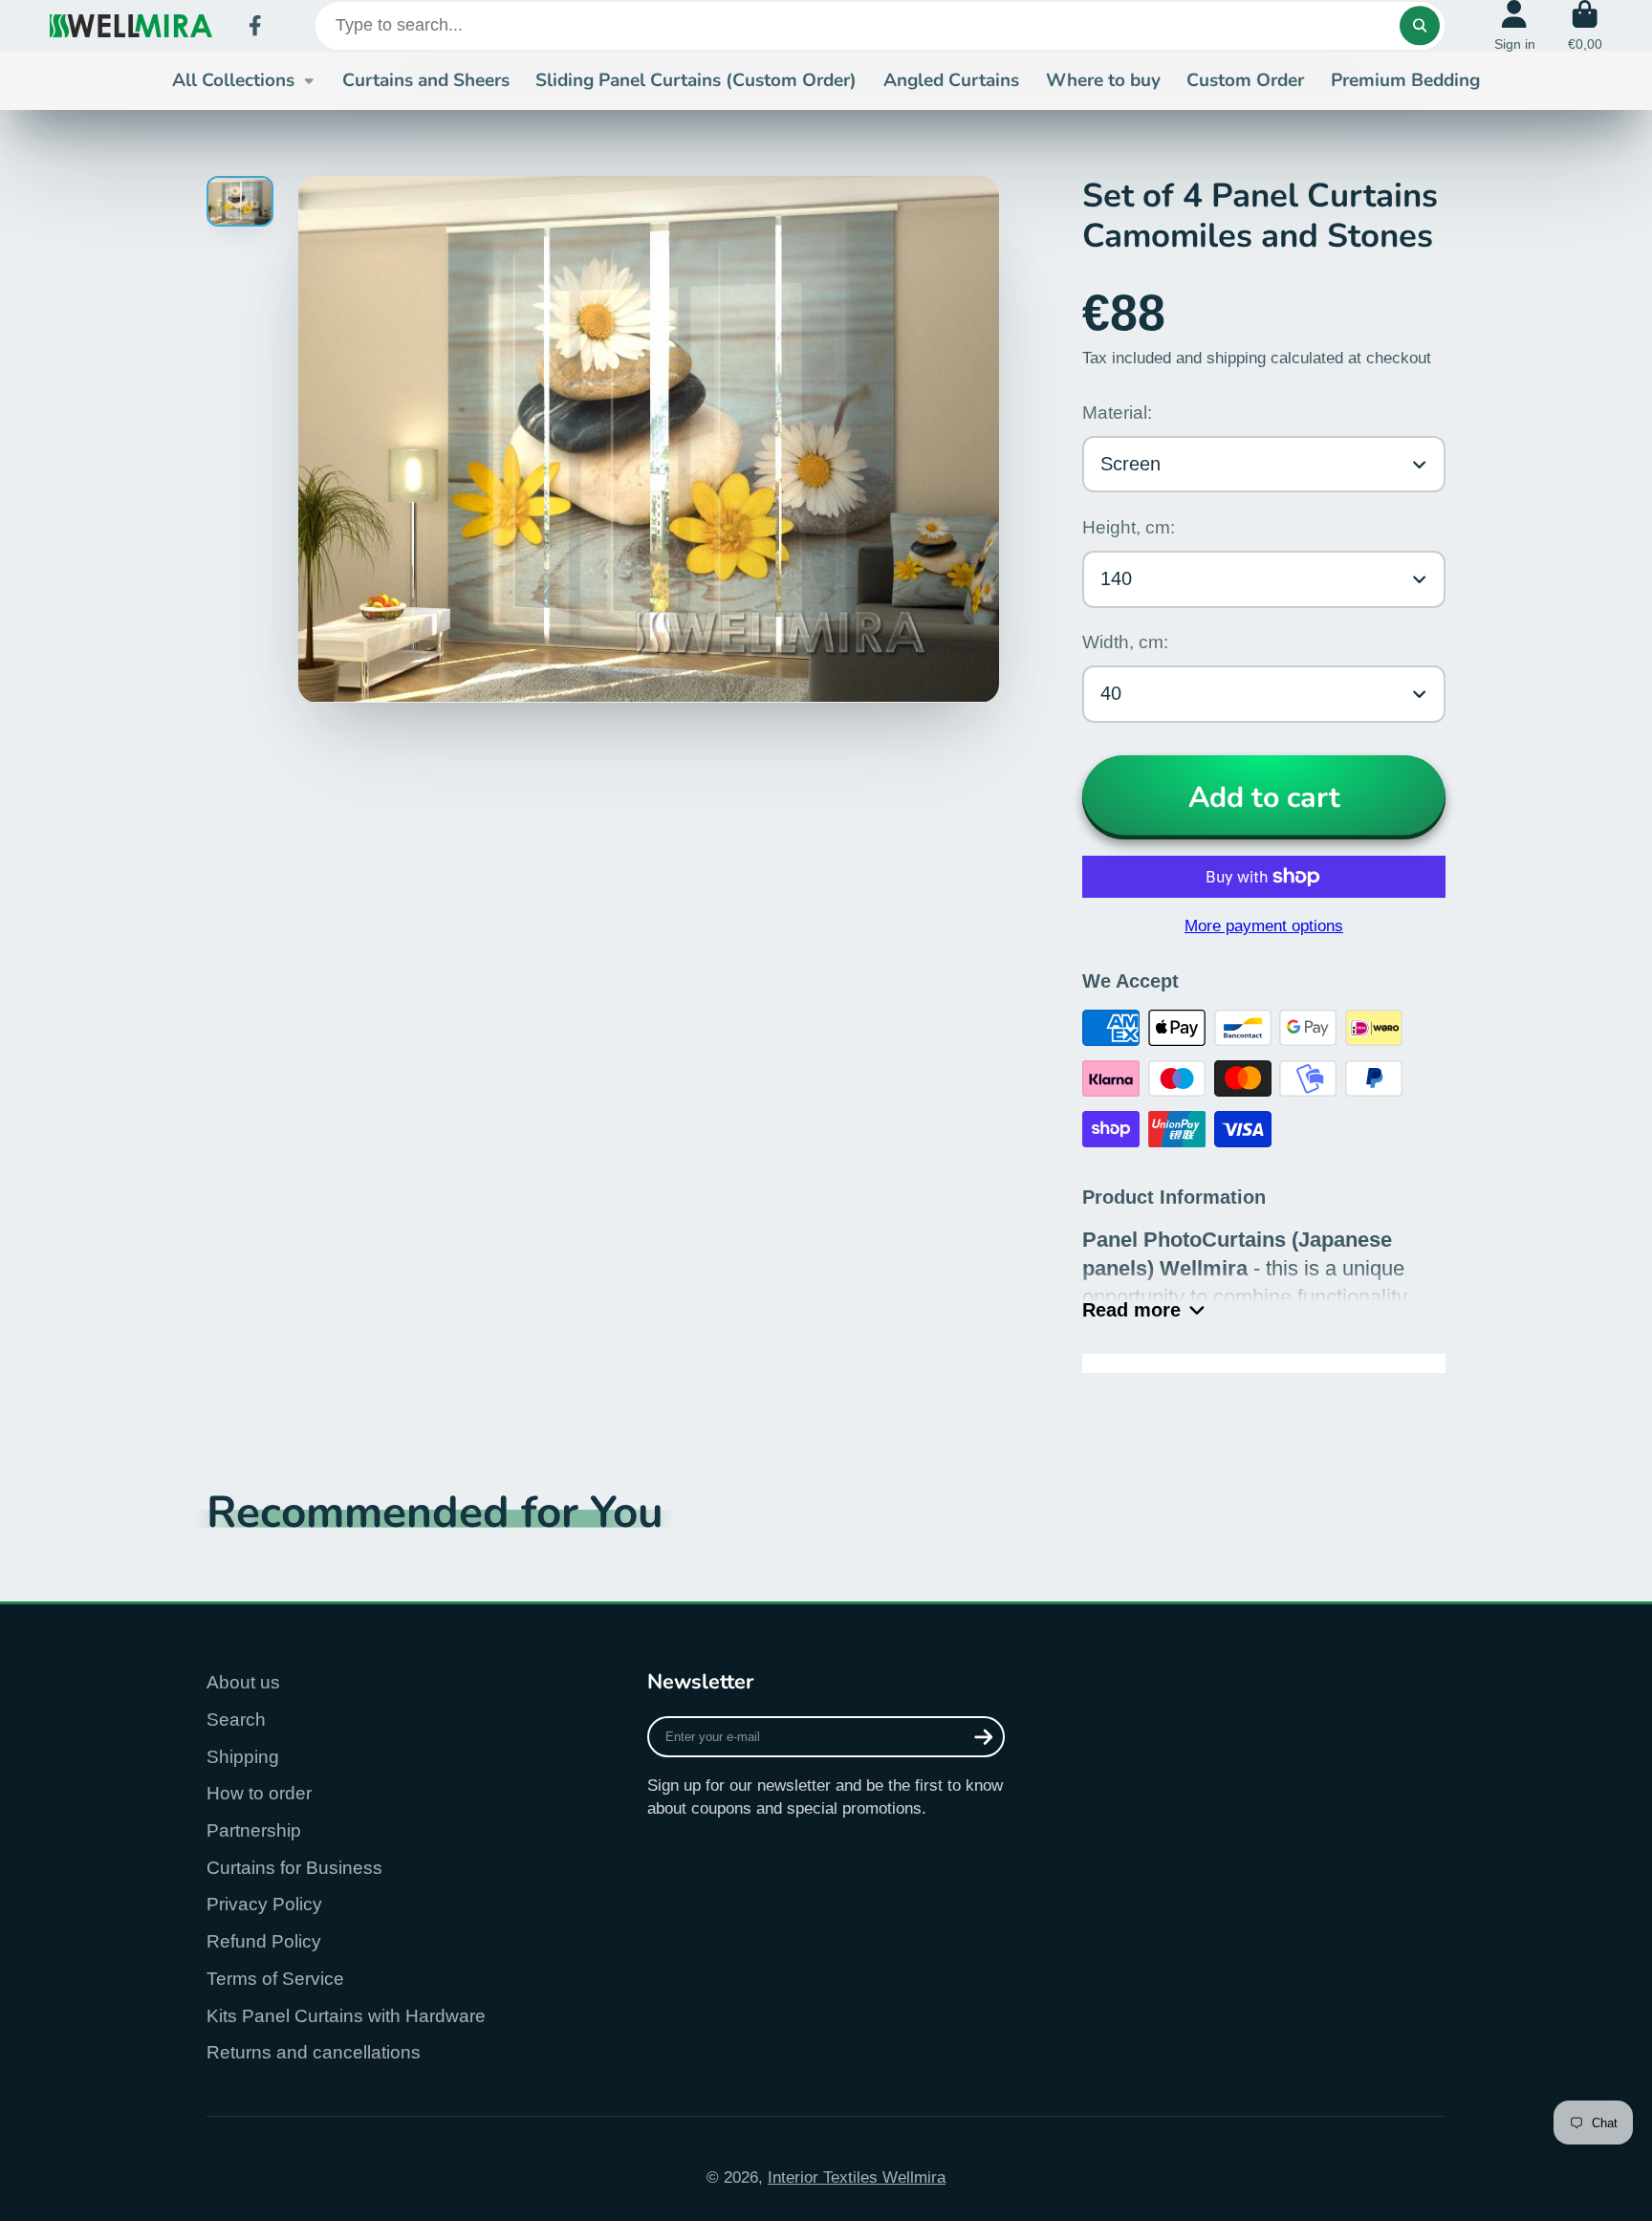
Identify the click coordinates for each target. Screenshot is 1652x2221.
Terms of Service (275, 1979)
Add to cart (1264, 797)
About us (243, 1682)
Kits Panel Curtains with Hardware (346, 2016)
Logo (131, 26)
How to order (259, 1793)
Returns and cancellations (314, 2052)
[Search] (1419, 25)
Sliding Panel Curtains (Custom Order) (696, 80)
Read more (1131, 1310)
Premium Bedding (1405, 80)
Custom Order (1245, 80)
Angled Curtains (951, 80)
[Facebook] (255, 26)
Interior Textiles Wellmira (857, 2177)
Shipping (243, 1757)
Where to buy (1103, 80)
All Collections (233, 80)
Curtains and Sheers (426, 80)
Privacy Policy (264, 1904)
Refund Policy (264, 1941)
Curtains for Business (294, 1868)
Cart (1585, 26)
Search (236, 1720)
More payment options (1264, 925)
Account (1515, 26)
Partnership (254, 1830)
